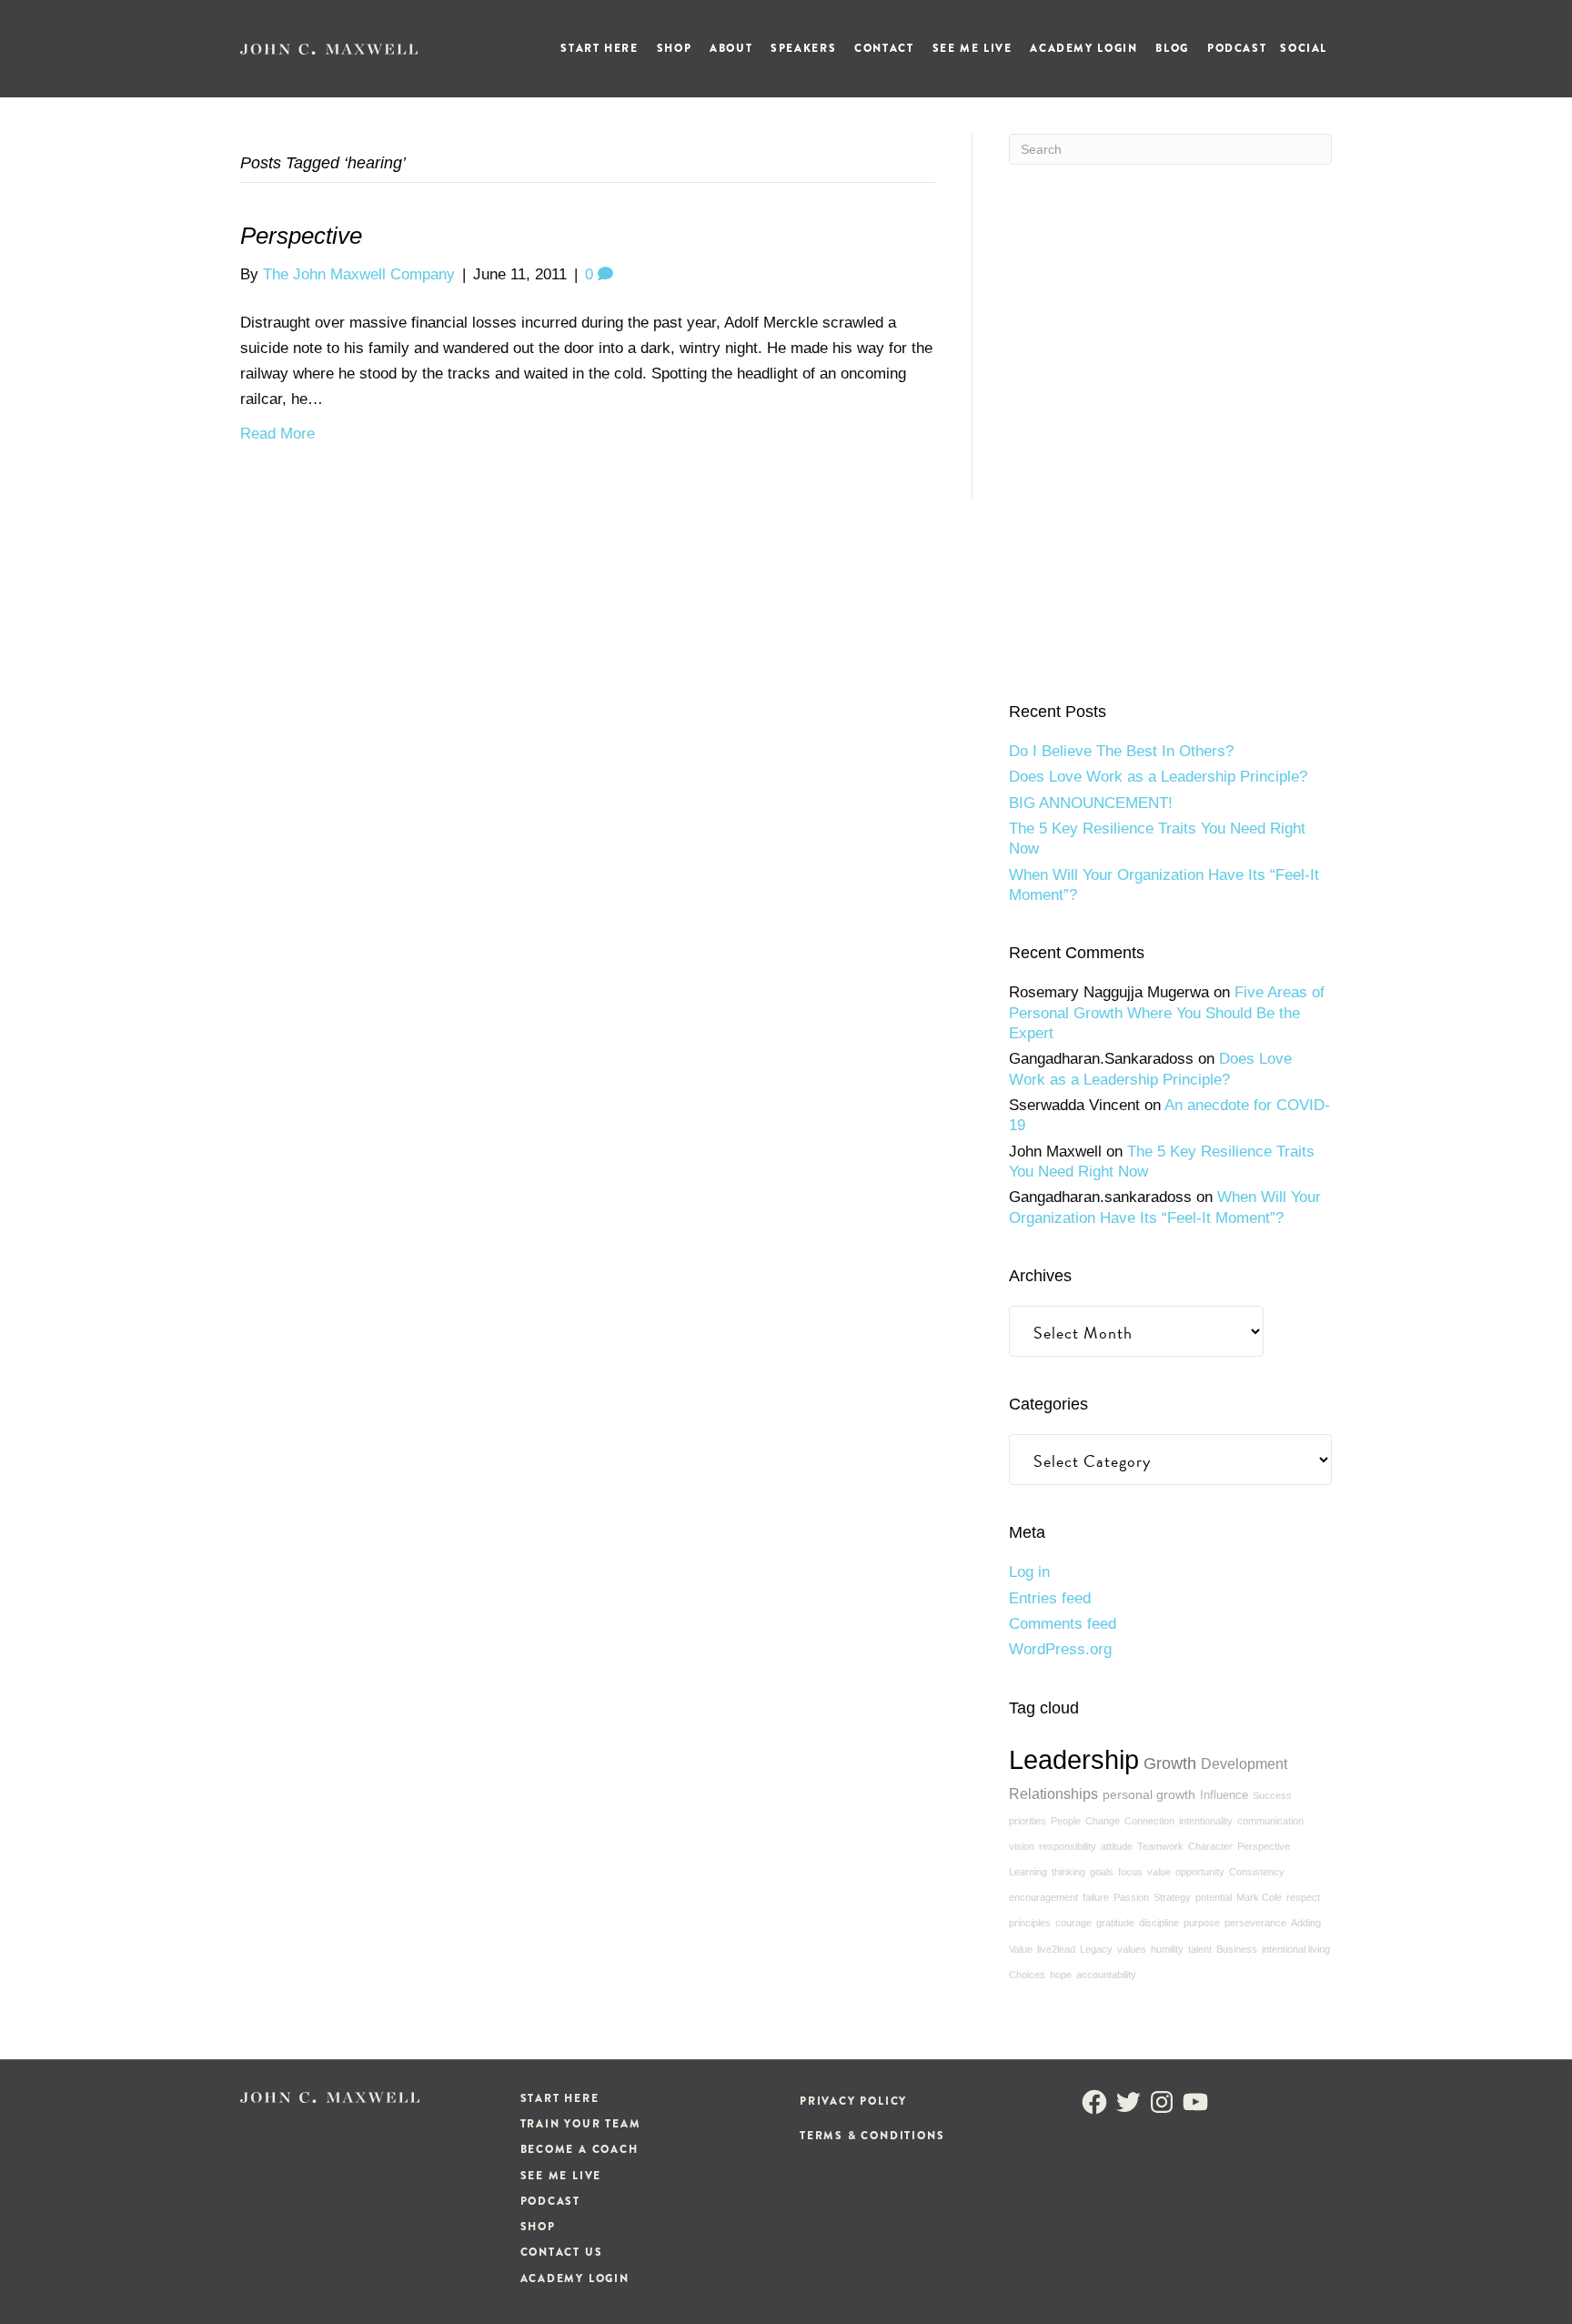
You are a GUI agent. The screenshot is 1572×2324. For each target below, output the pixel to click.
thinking (1068, 1872)
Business (1237, 1949)
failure (1096, 1897)
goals (1102, 1872)
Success (1272, 1795)
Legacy (1096, 1949)
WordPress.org (1060, 1649)
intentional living (1296, 1949)
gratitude (1115, 1923)
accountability (1106, 1975)
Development (1244, 1763)
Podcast (1237, 48)
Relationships (1053, 1794)
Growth (1170, 1763)
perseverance (1255, 1923)
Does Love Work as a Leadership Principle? (1158, 777)
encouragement (1043, 1897)
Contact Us (562, 2252)
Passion (1131, 1897)
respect (1303, 1897)
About (731, 48)
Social (1304, 48)
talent (1200, 1949)
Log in (1029, 1572)
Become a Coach (579, 2149)
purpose (1202, 1923)
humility (1167, 1949)
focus (1130, 1872)
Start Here (599, 48)
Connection (1149, 1821)
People (1066, 1821)
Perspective (301, 236)
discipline (1159, 1923)
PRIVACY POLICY (853, 2101)
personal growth (1149, 1794)
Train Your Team (581, 2124)
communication (1270, 1821)
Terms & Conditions (872, 2136)
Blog (1172, 48)
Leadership (1074, 1759)
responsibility (1068, 1846)
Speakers (803, 48)
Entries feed (1050, 1598)
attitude (1117, 1846)
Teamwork (1160, 1846)
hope (1061, 1975)
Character (1210, 1846)
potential (1214, 1897)
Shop (674, 48)
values (1132, 1949)
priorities (1028, 1821)
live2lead (1056, 1949)
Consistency (1257, 1872)
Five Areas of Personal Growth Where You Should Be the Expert (1167, 1013)
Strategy (1172, 1897)
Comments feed (1063, 1624)
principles (1030, 1923)
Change (1103, 1821)
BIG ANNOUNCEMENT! (1091, 803)
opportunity (1200, 1872)
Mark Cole (1259, 1897)
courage (1073, 1923)
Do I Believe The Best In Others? (1121, 751)
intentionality (1206, 1821)
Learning (1028, 1872)
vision (1022, 1846)
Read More (277, 434)
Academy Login (1083, 48)
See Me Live (972, 48)
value (1159, 1872)
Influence (1224, 1795)
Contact (884, 48)
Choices (1027, 1975)
